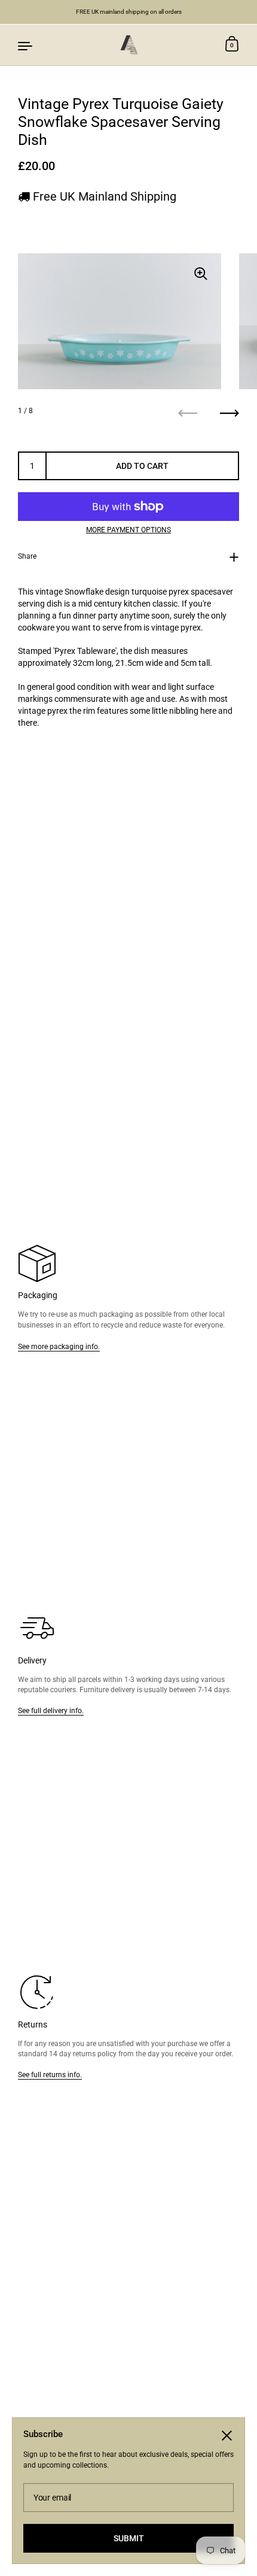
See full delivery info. (51, 1710)
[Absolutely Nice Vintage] (128, 45)
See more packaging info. (59, 1346)
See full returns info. (50, 2075)
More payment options (128, 530)
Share (27, 556)
